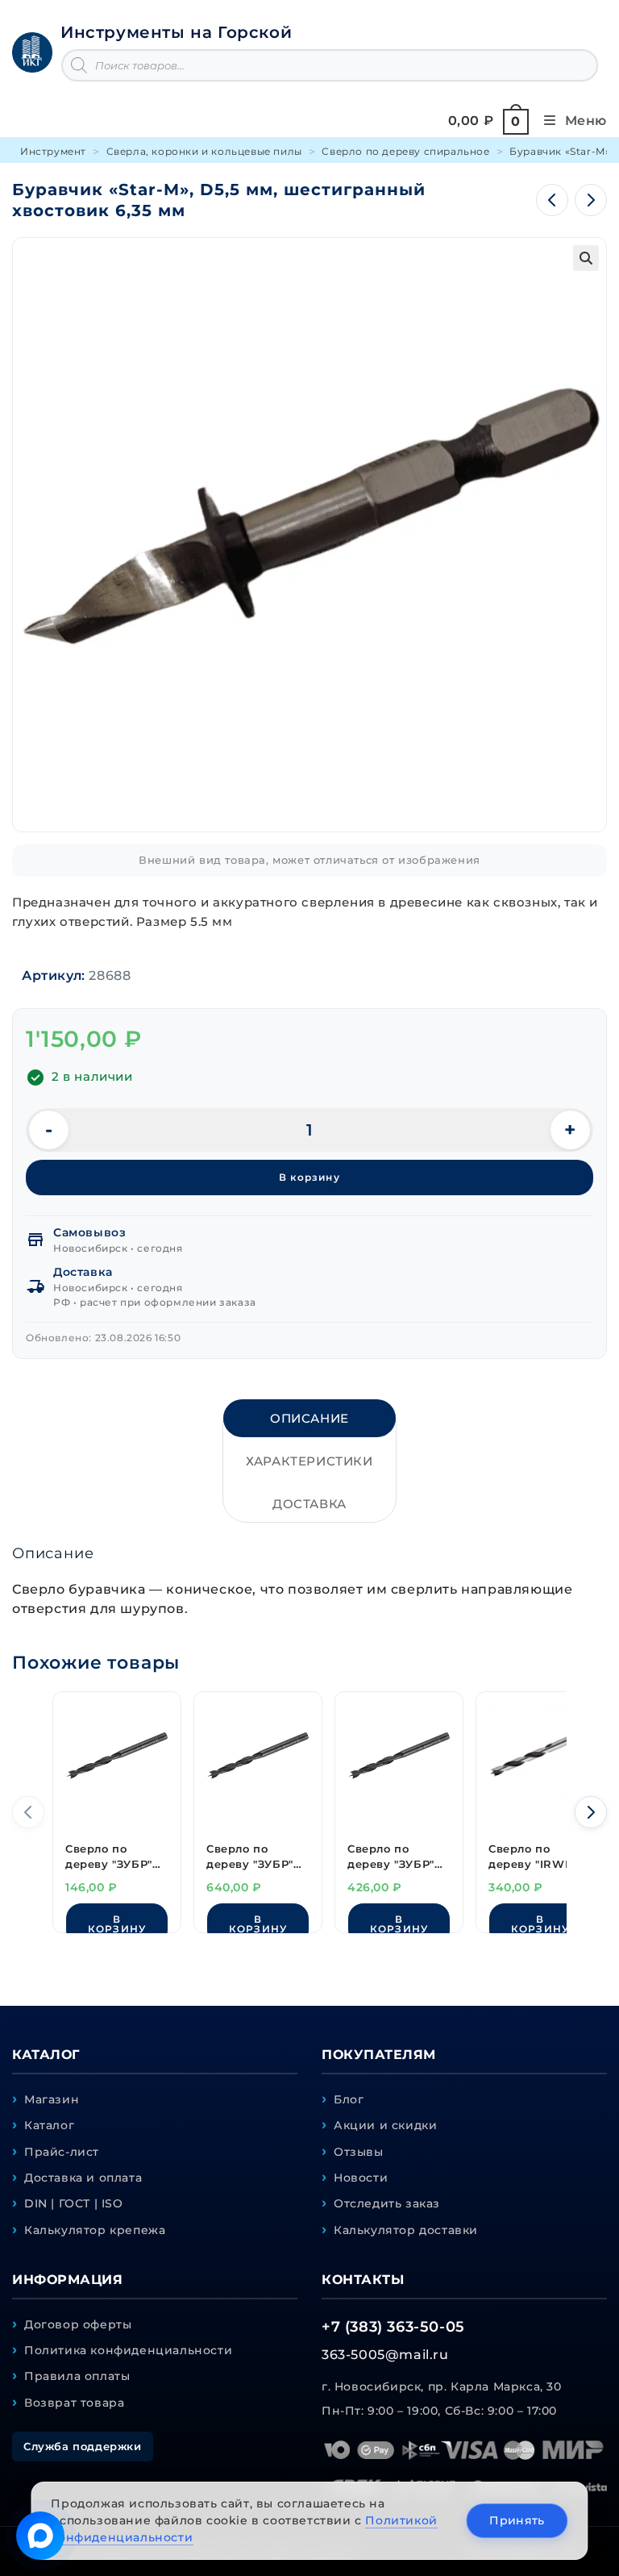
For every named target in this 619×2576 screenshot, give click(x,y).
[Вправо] (591, 1812)
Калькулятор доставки (406, 2230)
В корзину (309, 1177)
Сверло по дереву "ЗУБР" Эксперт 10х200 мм (250, 1857)
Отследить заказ (387, 2203)
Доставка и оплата (83, 2178)
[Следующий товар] (591, 200)
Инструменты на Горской (176, 32)
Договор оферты (78, 2324)
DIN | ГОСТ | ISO (74, 2203)
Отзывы (359, 2152)
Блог (349, 2099)
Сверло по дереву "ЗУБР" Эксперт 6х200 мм (391, 1857)
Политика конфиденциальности (128, 2350)
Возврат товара (74, 2403)
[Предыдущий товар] (552, 200)
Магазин (52, 2099)
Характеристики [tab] (309, 1461)
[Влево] (28, 1812)
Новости (361, 2178)
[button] (586, 258)
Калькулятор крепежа (95, 2230)
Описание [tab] (309, 1418)
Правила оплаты (77, 2376)
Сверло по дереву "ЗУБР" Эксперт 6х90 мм (116, 1857)
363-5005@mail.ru (385, 2355)
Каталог (49, 2125)
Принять (517, 2520)
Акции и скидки (385, 2125)
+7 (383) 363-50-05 (393, 2327)
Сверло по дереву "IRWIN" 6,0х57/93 (535, 1857)
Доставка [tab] (309, 1504)
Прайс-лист (62, 2152)
